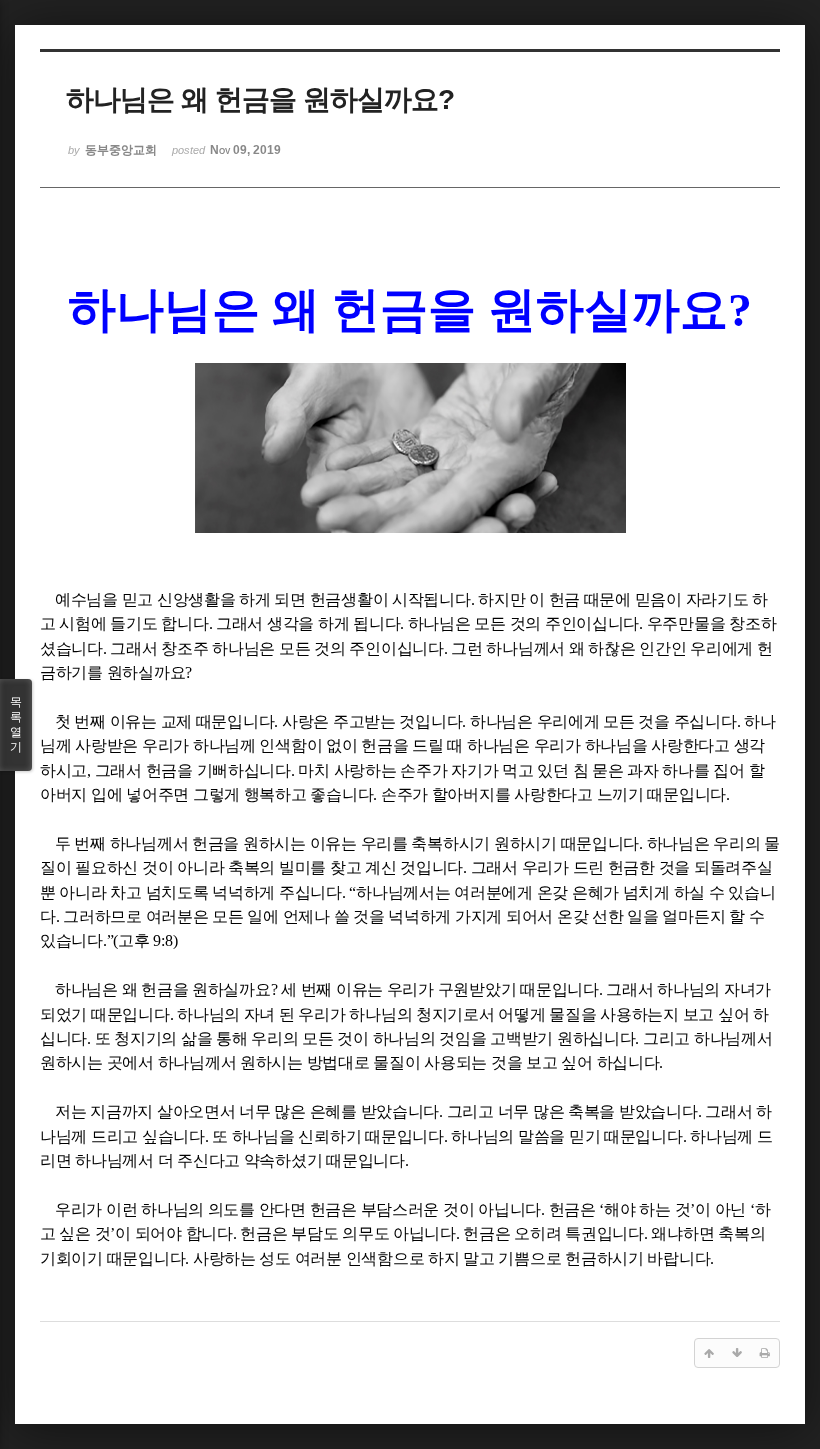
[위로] (709, 1353)
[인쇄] (765, 1353)
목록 (16, 724)
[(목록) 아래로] (737, 1353)
